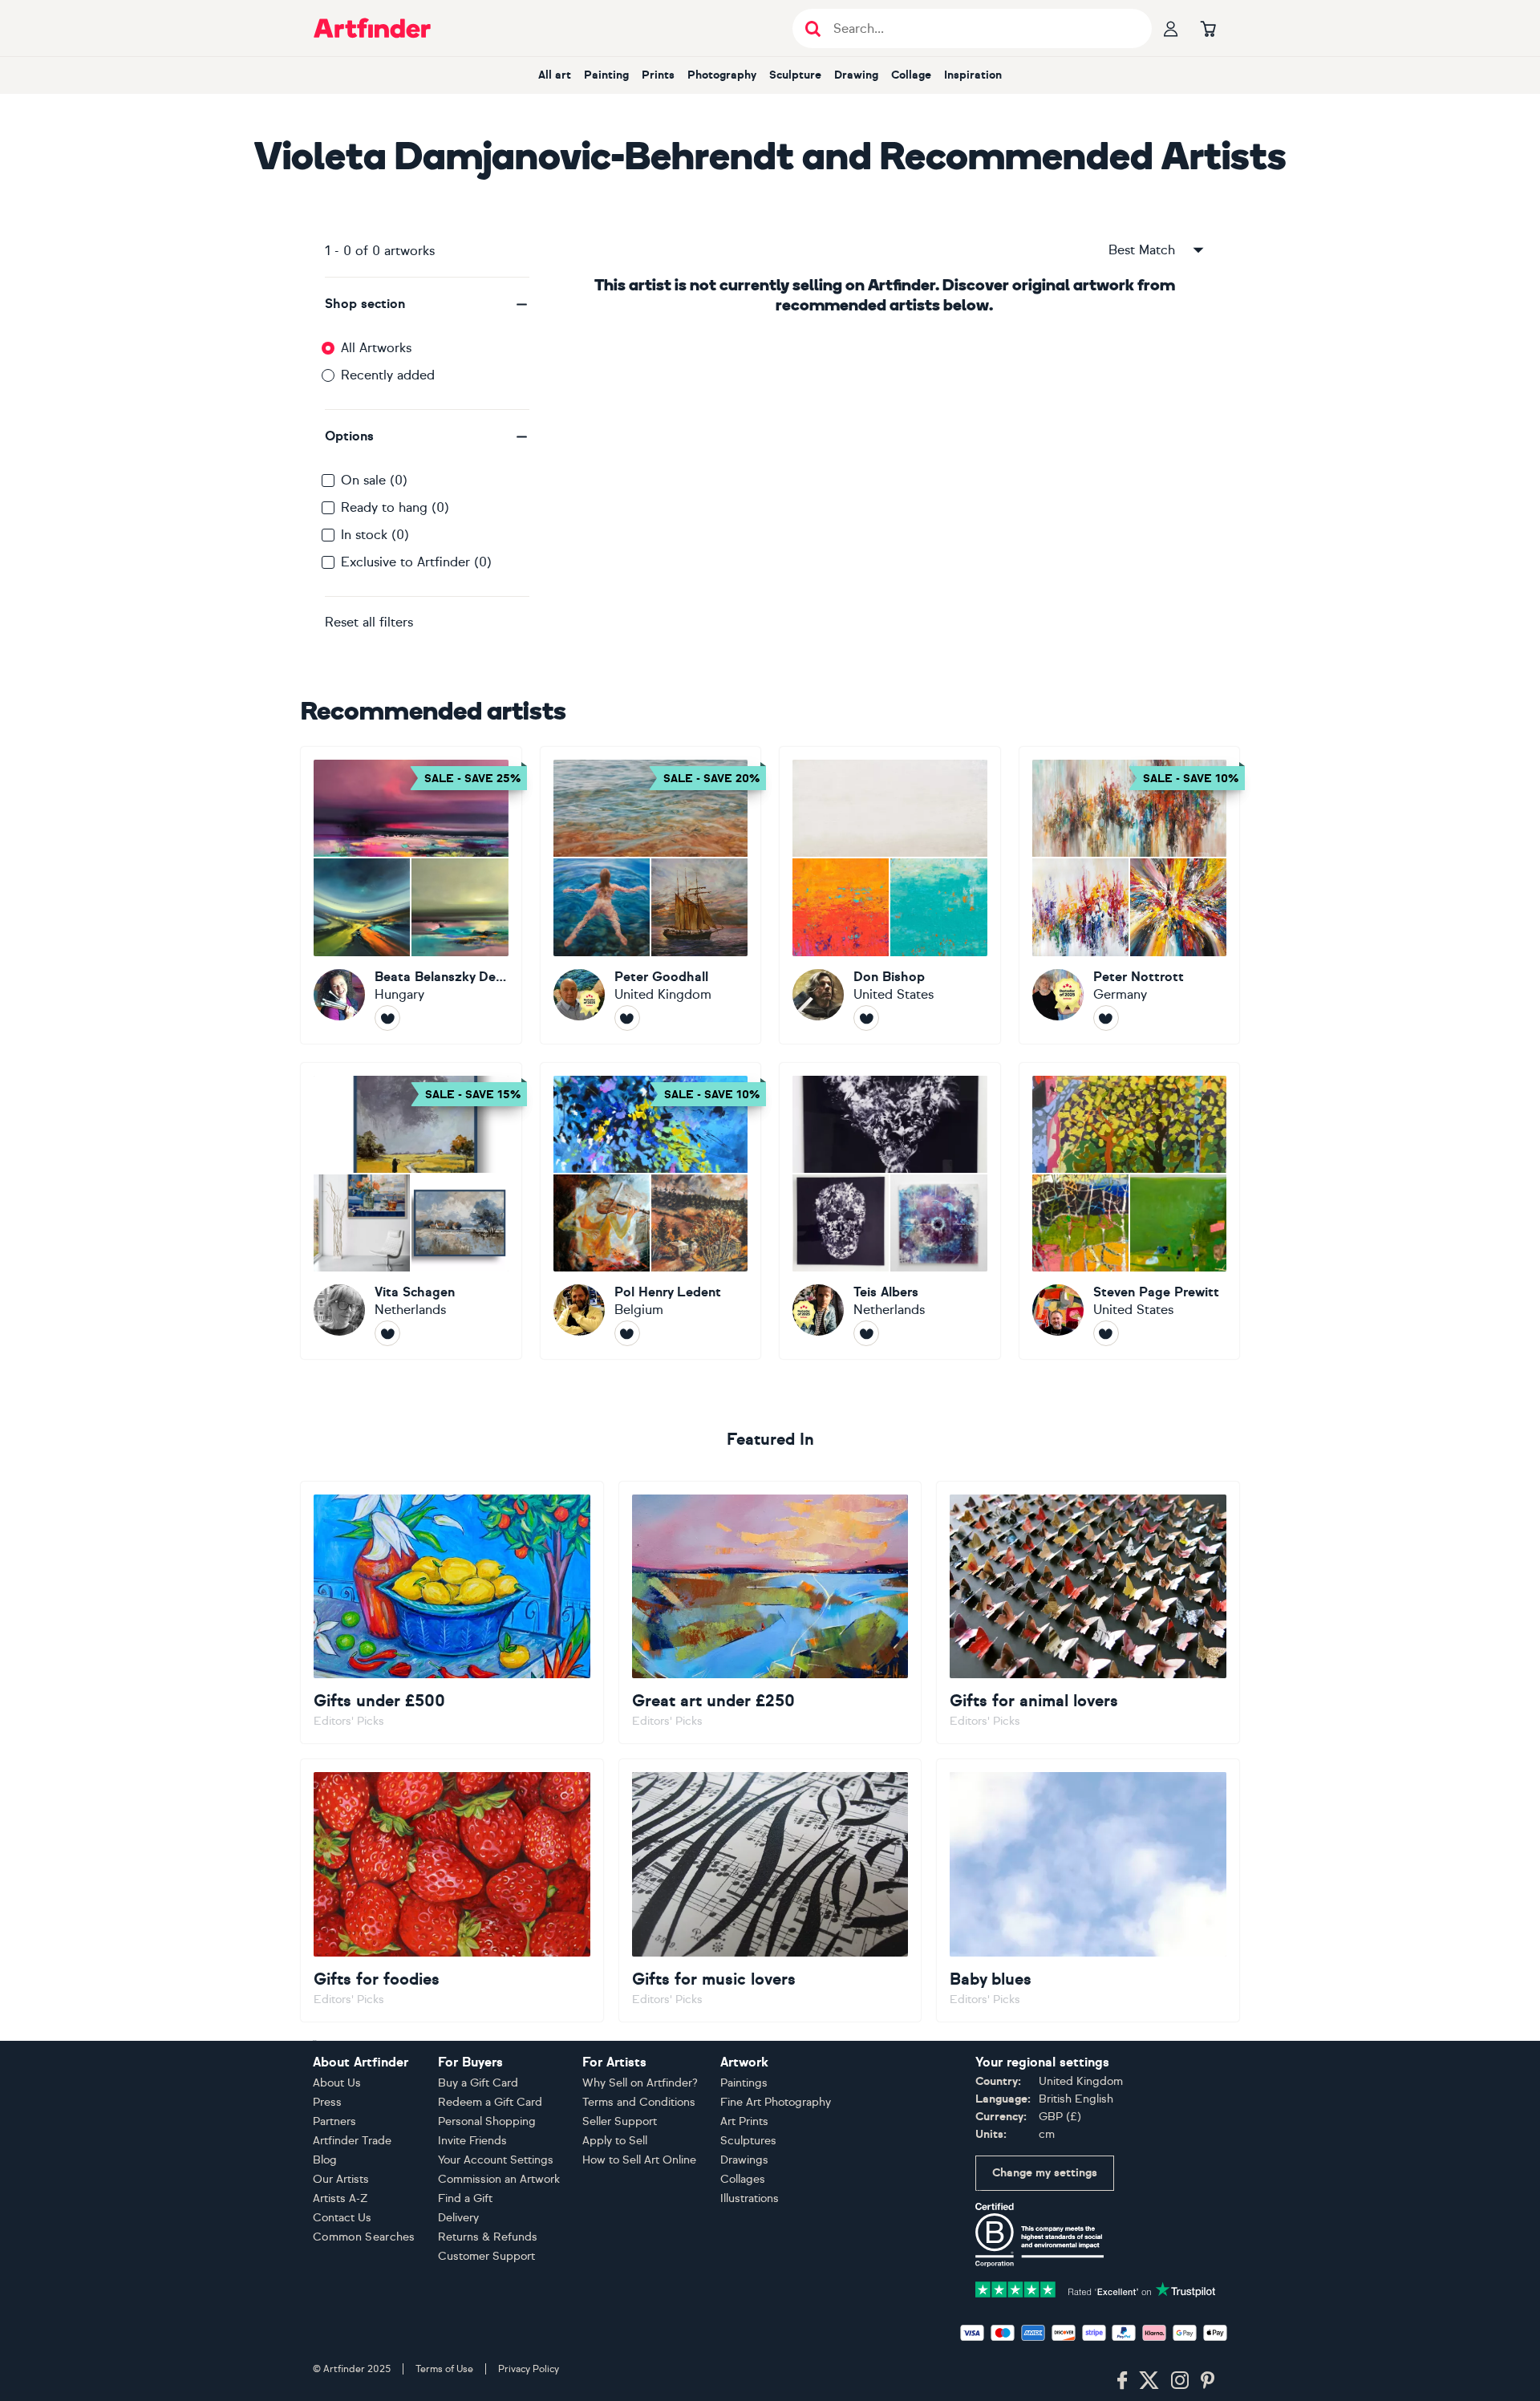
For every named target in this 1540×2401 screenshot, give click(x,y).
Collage (911, 75)
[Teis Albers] (890, 1211)
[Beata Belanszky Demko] (411, 895)
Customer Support (486, 2256)
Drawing (856, 75)
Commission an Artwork (499, 2179)
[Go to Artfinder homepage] (372, 28)
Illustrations (750, 2198)
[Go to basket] (1208, 28)
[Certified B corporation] (1039, 2234)
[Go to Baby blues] (1088, 1890)
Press (327, 2102)
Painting (606, 75)
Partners (334, 2121)
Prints (658, 75)
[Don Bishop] (890, 895)
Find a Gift (465, 2198)
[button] (427, 304)
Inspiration (973, 75)
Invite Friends (472, 2141)
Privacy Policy (529, 2369)
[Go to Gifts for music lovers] (770, 1890)
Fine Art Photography (776, 2102)
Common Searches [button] (364, 2237)
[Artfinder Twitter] (1149, 2381)
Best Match (1142, 250)
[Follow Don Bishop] (866, 1018)
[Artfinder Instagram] (1180, 2381)
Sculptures (748, 2141)
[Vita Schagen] (411, 1211)
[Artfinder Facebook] (1122, 2381)
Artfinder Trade (352, 2141)
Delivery (458, 2218)
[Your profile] (1171, 28)
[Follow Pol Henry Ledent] (627, 1333)
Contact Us (342, 2218)
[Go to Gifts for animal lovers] (1088, 1612)
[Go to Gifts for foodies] (452, 1890)
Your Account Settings (496, 2160)
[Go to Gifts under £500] (452, 1612)
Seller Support (620, 2121)
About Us (337, 2083)
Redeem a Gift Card (490, 2102)
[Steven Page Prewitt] (1130, 1211)
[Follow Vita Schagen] (387, 1333)
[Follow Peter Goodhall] (627, 1018)
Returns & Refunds (488, 2237)
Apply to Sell (615, 2141)
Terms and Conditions (639, 2102)
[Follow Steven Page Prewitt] (1106, 1333)
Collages (743, 2179)
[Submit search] (813, 28)
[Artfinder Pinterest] (1208, 2381)
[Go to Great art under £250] (770, 1612)
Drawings (744, 2160)
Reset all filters (369, 622)
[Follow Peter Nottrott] (1106, 1018)
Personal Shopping (487, 2121)
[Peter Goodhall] (651, 895)
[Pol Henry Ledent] (651, 1211)
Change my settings (1045, 2173)
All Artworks (376, 348)
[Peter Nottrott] (1130, 895)
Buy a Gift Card (478, 2083)
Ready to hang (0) (395, 507)
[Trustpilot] (1096, 2288)
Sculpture (795, 75)
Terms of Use (444, 2369)
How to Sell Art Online (639, 2160)
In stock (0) (375, 535)
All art (555, 75)
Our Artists (341, 2179)
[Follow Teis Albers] (866, 1333)
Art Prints (744, 2121)
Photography (722, 75)
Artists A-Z (340, 2198)
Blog (325, 2160)
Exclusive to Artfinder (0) (416, 562)
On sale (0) (374, 480)
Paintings (744, 2083)
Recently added (388, 375)
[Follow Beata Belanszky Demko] (387, 1018)
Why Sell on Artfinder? (640, 2083)
